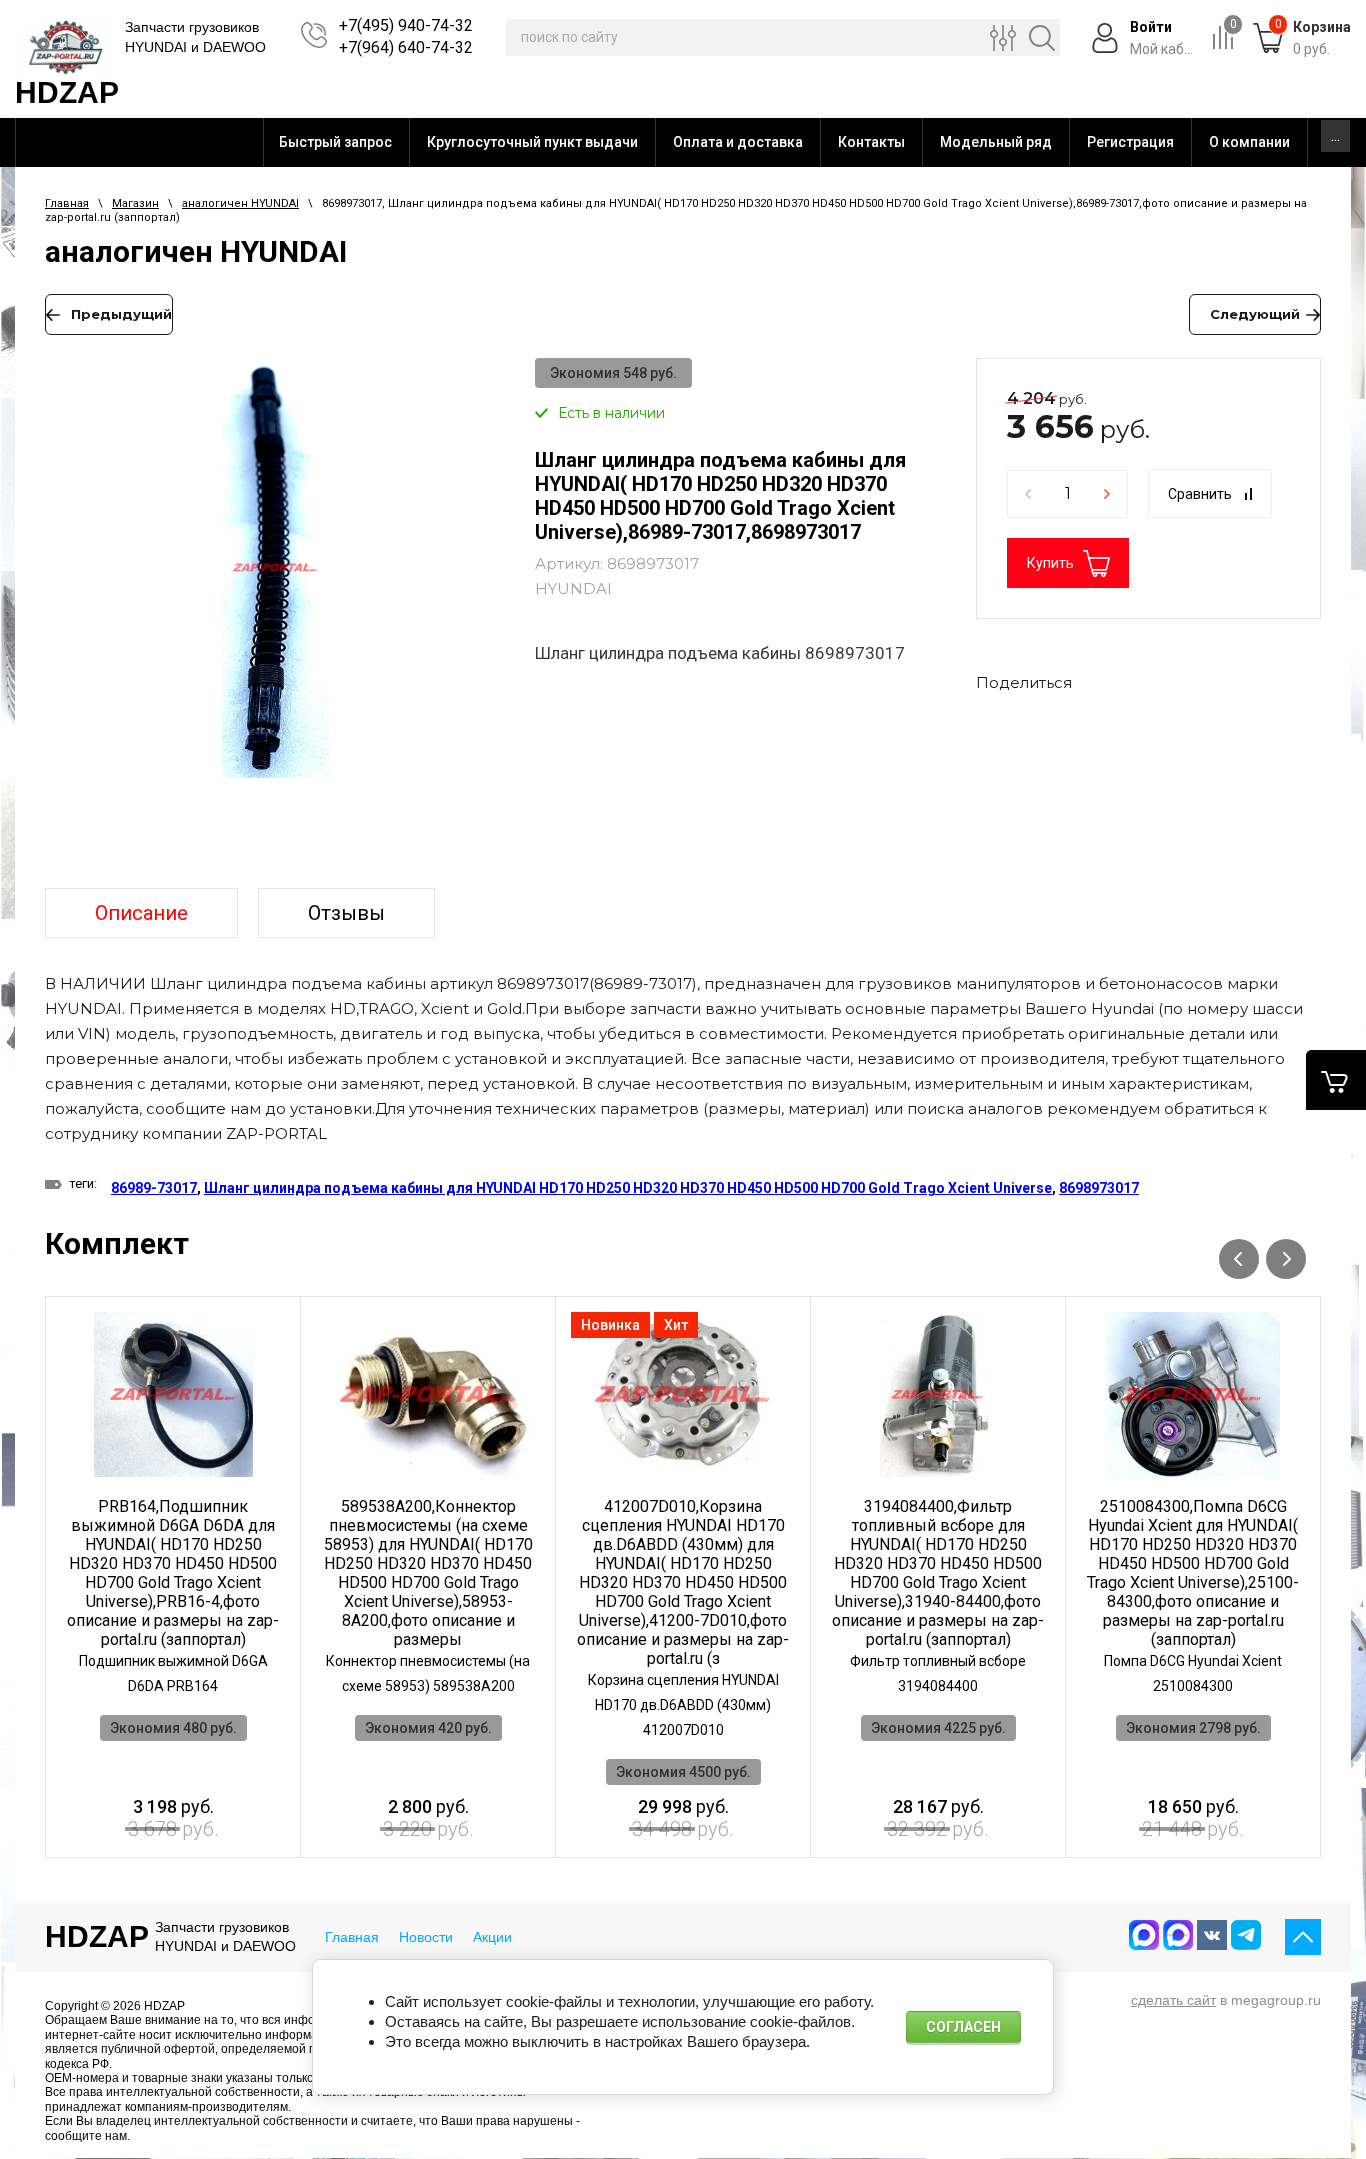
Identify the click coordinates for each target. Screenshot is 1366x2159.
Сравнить (1200, 494)
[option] (275, 579)
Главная (67, 203)
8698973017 (1099, 1188)
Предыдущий (121, 314)
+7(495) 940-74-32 (406, 25)
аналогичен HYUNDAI (240, 203)
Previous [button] (1239, 1259)
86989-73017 (154, 1188)
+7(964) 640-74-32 (406, 47)
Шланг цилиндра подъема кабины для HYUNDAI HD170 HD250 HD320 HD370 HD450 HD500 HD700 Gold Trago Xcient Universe (628, 1188)
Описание (141, 913)
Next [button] (1286, 1259)
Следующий (1255, 314)
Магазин (135, 203)
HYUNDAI (573, 588)
